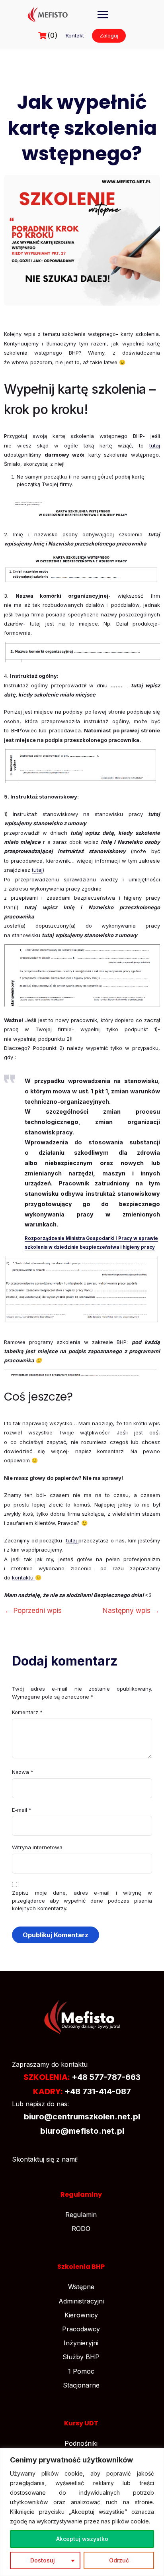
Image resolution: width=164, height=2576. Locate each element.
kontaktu (23, 1577)
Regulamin (81, 2215)
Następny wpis (131, 1611)
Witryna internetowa (37, 1847)
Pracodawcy (81, 2329)
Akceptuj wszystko (82, 2539)
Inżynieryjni (81, 2343)
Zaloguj (109, 35)
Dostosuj (43, 2560)
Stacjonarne (81, 2385)
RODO (81, 2229)
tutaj (155, 445)
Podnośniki (81, 2443)
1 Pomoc (81, 2371)
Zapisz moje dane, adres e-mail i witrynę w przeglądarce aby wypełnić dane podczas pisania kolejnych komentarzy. (82, 1900)
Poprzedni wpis (33, 1611)
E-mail (22, 1810)
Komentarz (27, 1712)
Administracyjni (81, 2301)
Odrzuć (119, 2560)
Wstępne (81, 2287)
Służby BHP (81, 2357)
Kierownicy (81, 2315)
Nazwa (23, 1772)
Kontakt (75, 35)
